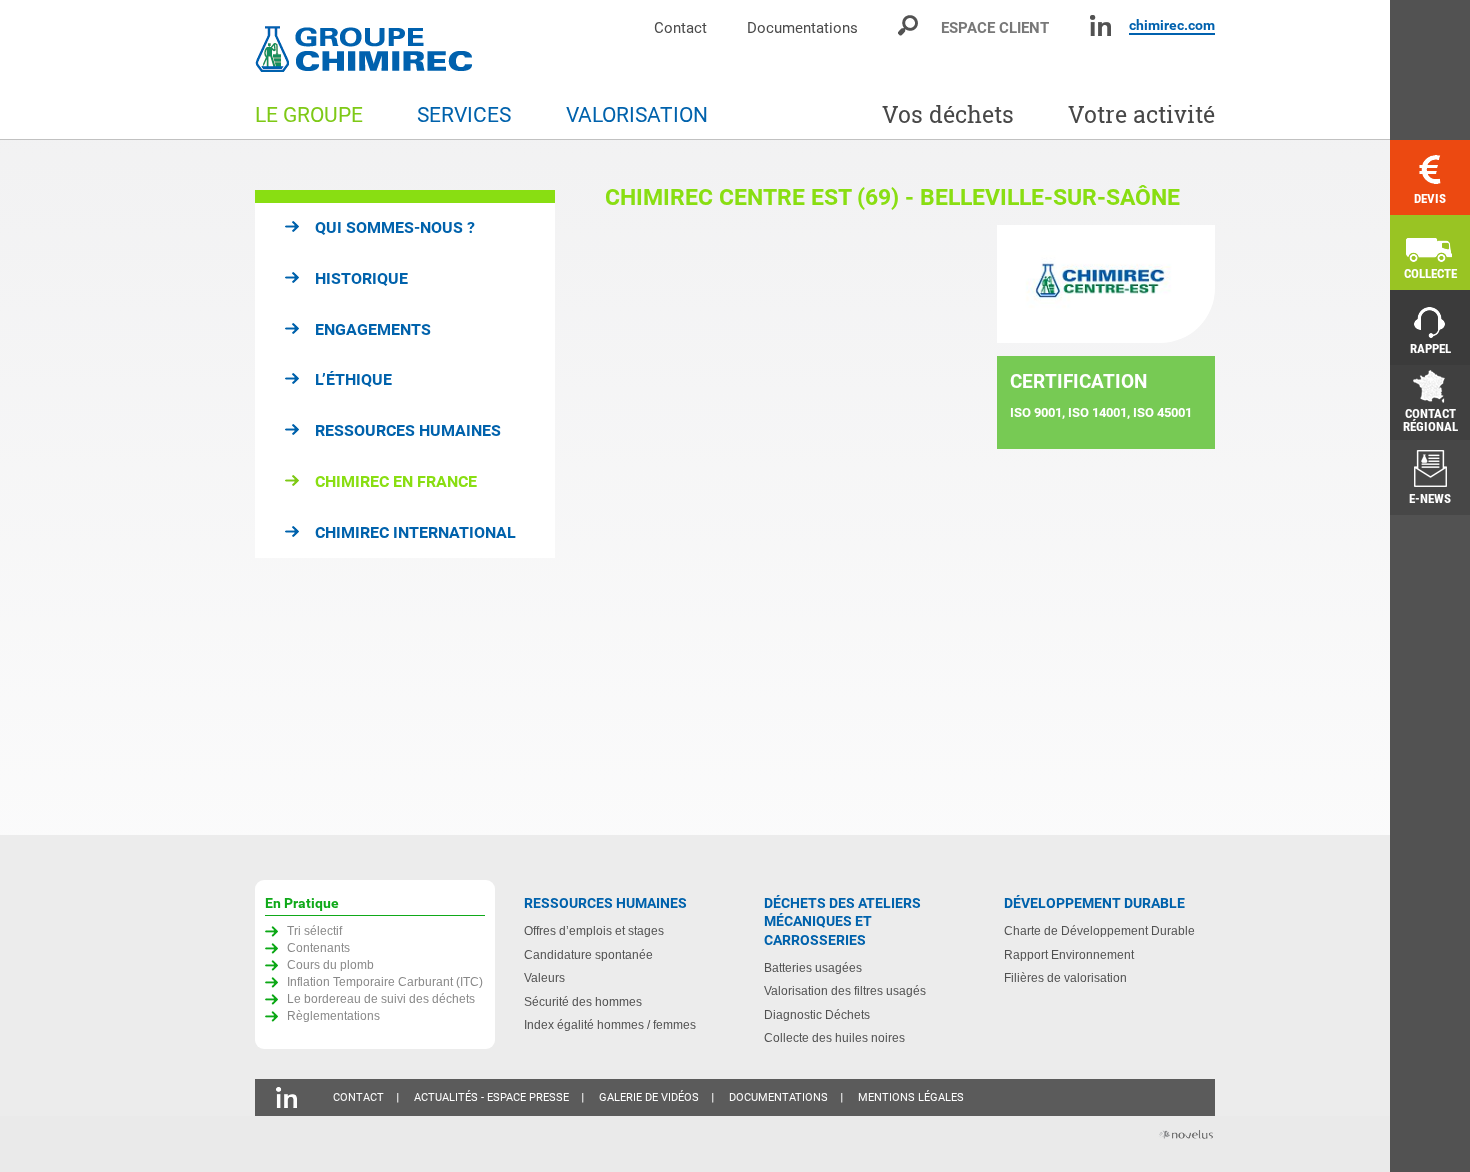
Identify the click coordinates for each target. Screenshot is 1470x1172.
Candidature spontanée (588, 954)
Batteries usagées (813, 967)
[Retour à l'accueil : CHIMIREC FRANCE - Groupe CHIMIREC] (368, 51)
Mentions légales (911, 1097)
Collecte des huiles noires (834, 1037)
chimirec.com (1172, 25)
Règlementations (333, 1015)
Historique (361, 278)
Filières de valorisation (1065, 977)
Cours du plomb (330, 964)
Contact (680, 27)
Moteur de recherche (909, 25)
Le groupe (309, 115)
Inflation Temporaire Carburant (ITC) (385, 981)
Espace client (995, 27)
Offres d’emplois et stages (594, 930)
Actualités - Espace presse (491, 1097)
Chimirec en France (396, 481)
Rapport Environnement (1069, 954)
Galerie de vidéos (649, 1097)
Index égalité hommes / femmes (610, 1024)
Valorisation (637, 115)
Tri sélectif (314, 930)
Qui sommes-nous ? (395, 227)
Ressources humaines (408, 430)
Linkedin (1100, 25)
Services (464, 115)
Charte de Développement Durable (1099, 930)
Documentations (802, 27)
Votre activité (1141, 114)
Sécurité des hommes (583, 1001)
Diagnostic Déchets (817, 1014)
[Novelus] (1185, 1136)
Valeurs (544, 977)
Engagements (373, 329)
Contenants (318, 947)
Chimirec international (415, 532)
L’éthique (353, 379)
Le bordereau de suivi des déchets (381, 998)
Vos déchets (948, 114)
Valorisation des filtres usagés (845, 990)
